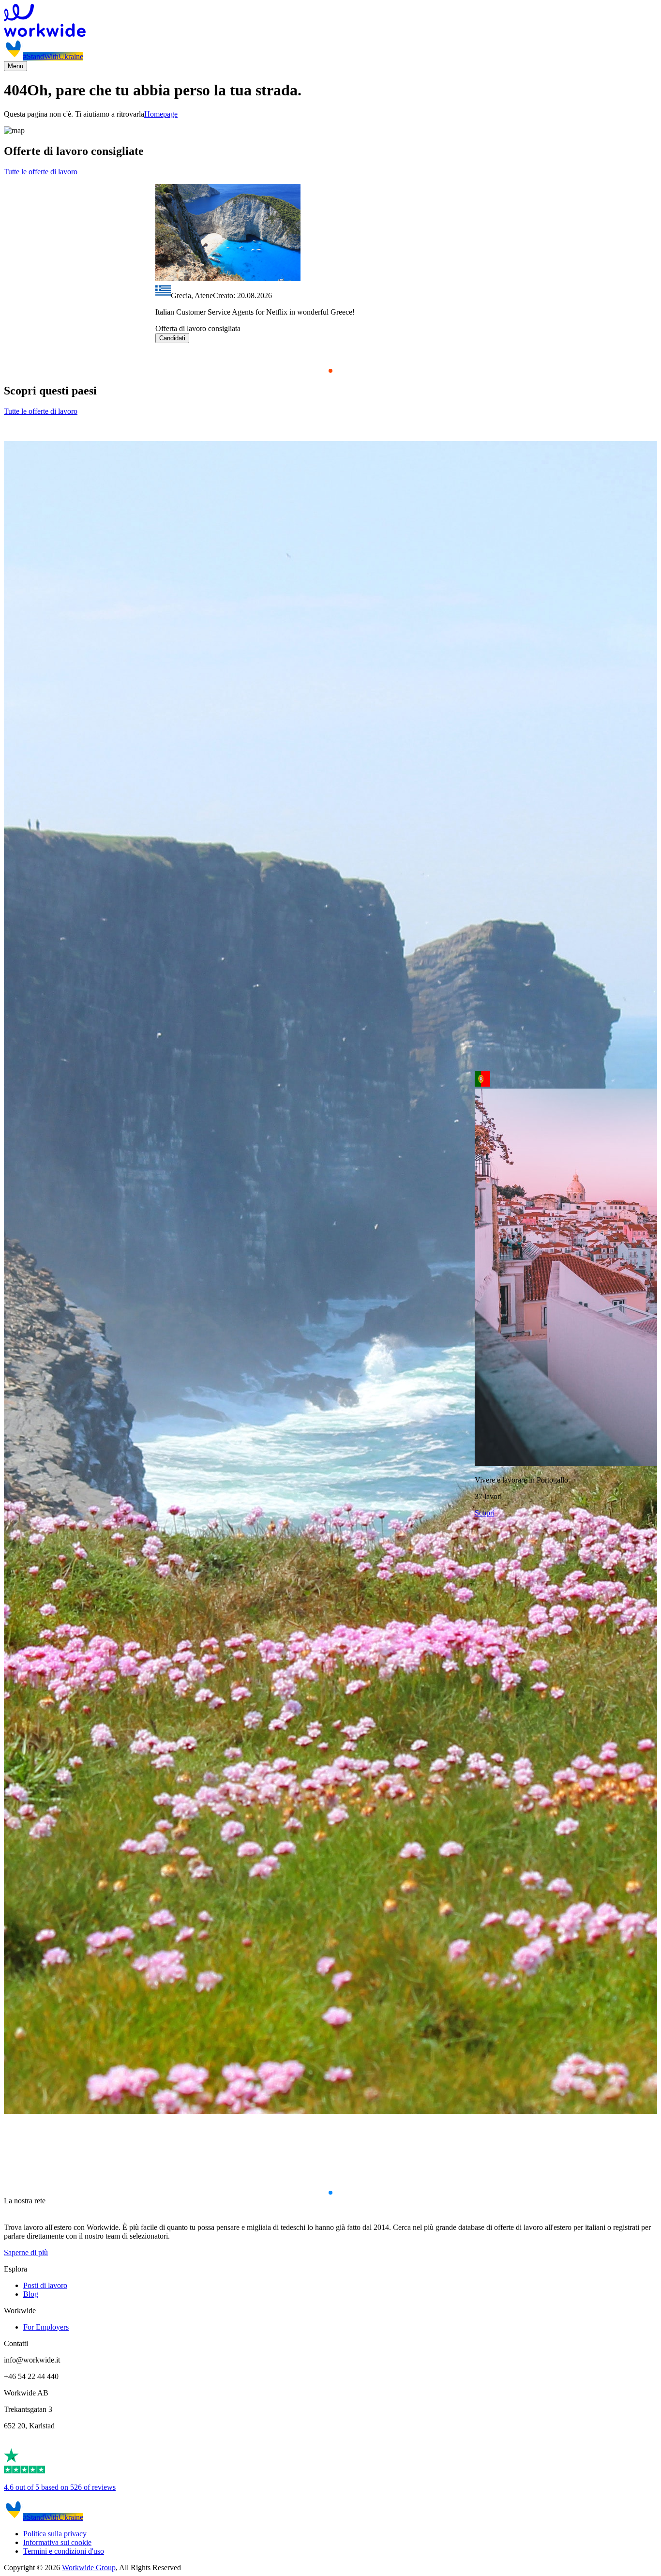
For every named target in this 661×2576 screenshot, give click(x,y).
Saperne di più (26, 2252)
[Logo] (330, 21)
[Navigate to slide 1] (330, 371)
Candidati (172, 338)
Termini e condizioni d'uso (64, 2551)
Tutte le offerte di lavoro (41, 172)
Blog (31, 2294)
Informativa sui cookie (57, 2542)
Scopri (485, 1513)
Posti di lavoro (45, 2285)
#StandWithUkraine (53, 56)
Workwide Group (89, 2568)
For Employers (46, 2327)
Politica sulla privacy (55, 2534)
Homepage (161, 114)
